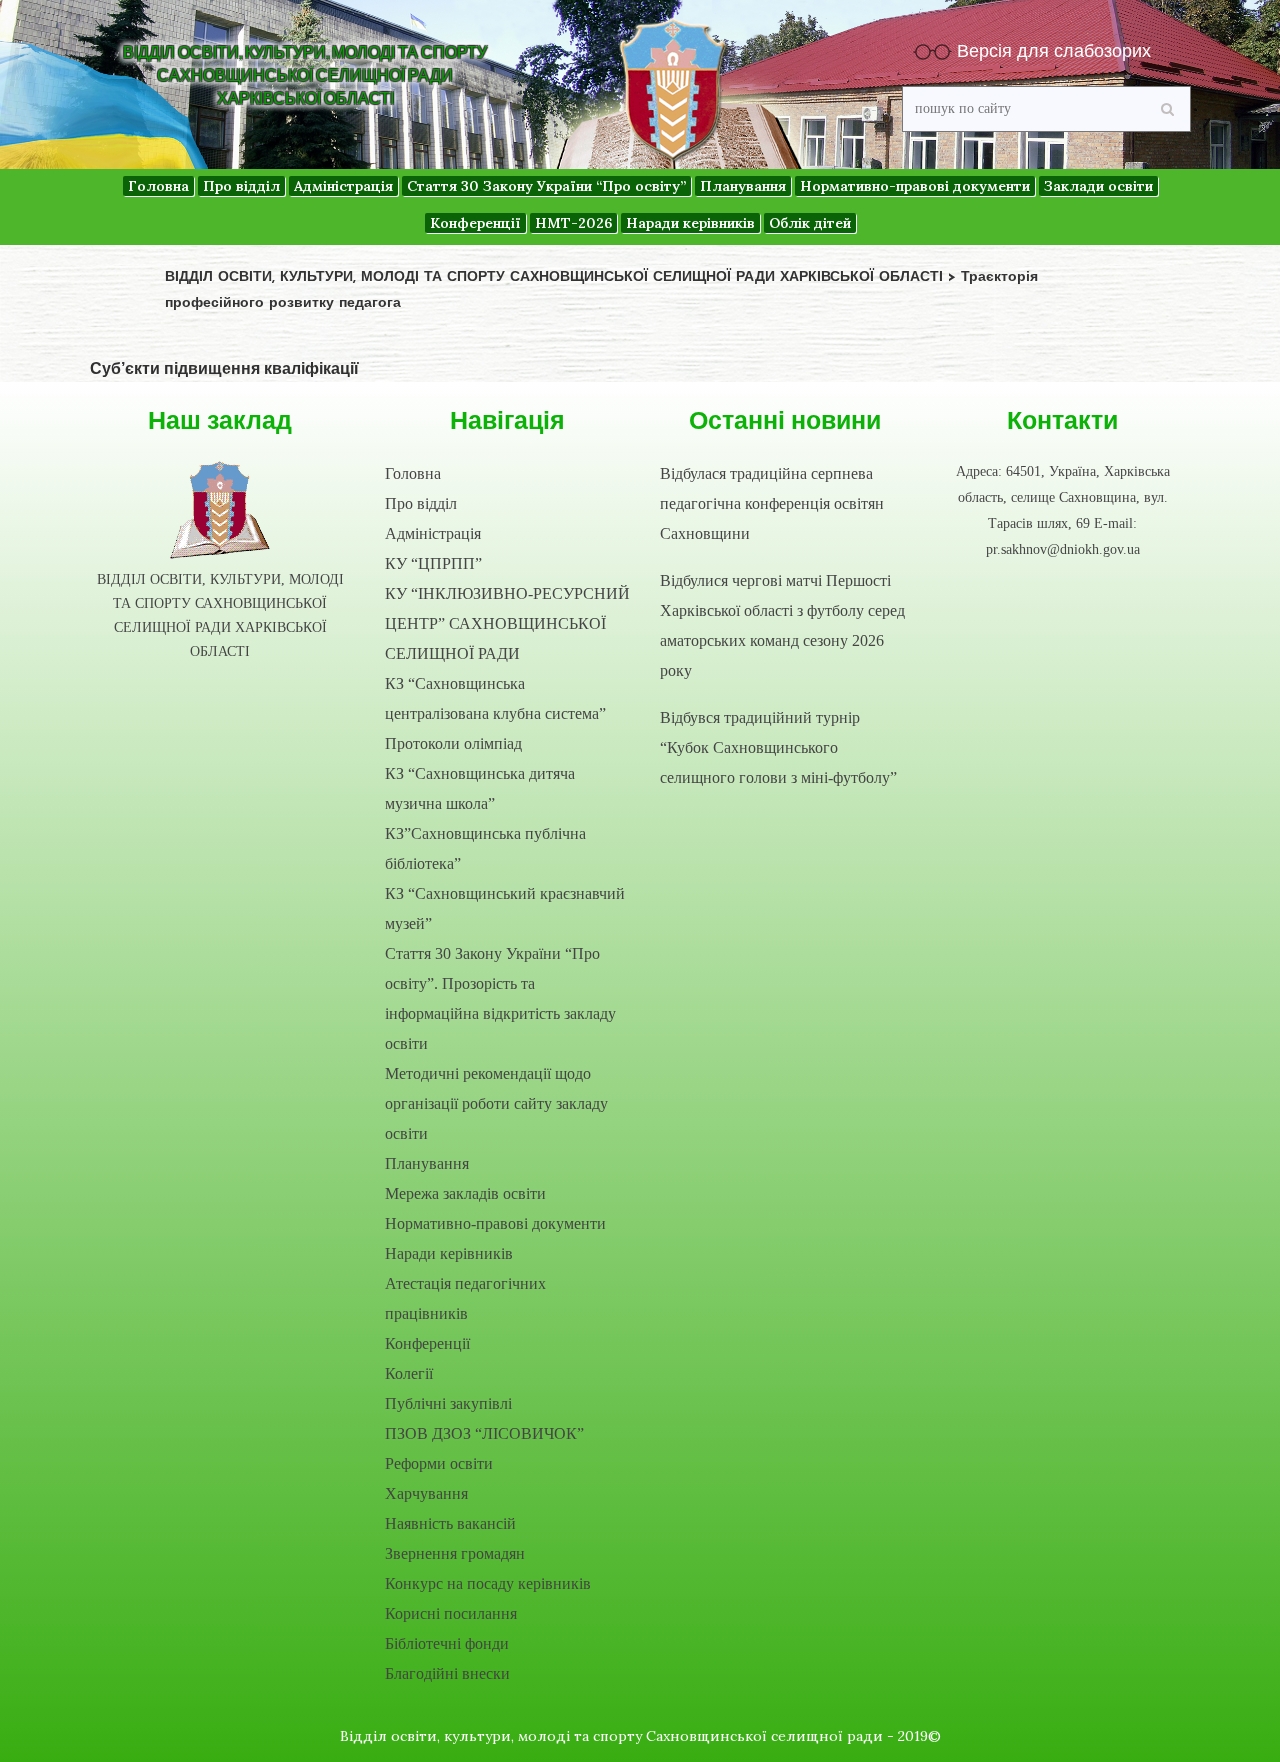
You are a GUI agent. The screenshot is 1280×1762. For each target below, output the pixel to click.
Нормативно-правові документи (495, 1223)
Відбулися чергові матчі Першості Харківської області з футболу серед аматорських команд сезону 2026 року (782, 625)
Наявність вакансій (450, 1523)
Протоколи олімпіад (453, 743)
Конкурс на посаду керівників (488, 1583)
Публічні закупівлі (448, 1403)
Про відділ (421, 503)
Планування (427, 1163)
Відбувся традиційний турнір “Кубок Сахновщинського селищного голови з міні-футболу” (778, 747)
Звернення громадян (455, 1553)
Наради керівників (449, 1253)
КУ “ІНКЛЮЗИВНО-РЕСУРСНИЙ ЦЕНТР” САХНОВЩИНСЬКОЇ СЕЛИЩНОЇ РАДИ (507, 623)
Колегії (409, 1373)
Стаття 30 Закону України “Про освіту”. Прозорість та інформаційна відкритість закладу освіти (500, 998)
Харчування (426, 1493)
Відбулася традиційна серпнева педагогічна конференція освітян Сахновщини (772, 503)
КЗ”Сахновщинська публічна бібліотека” (485, 848)
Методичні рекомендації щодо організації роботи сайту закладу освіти (496, 1103)
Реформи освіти (439, 1463)
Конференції (427, 1343)
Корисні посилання (451, 1613)
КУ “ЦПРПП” (433, 563)
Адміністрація (433, 533)
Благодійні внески (447, 1673)
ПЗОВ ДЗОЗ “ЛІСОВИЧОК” (484, 1433)
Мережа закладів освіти (465, 1193)
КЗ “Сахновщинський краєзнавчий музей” (505, 908)
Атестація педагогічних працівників (465, 1298)
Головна (413, 473)
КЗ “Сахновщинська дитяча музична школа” (480, 788)
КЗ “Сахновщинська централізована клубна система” (495, 698)
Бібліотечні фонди (447, 1643)
